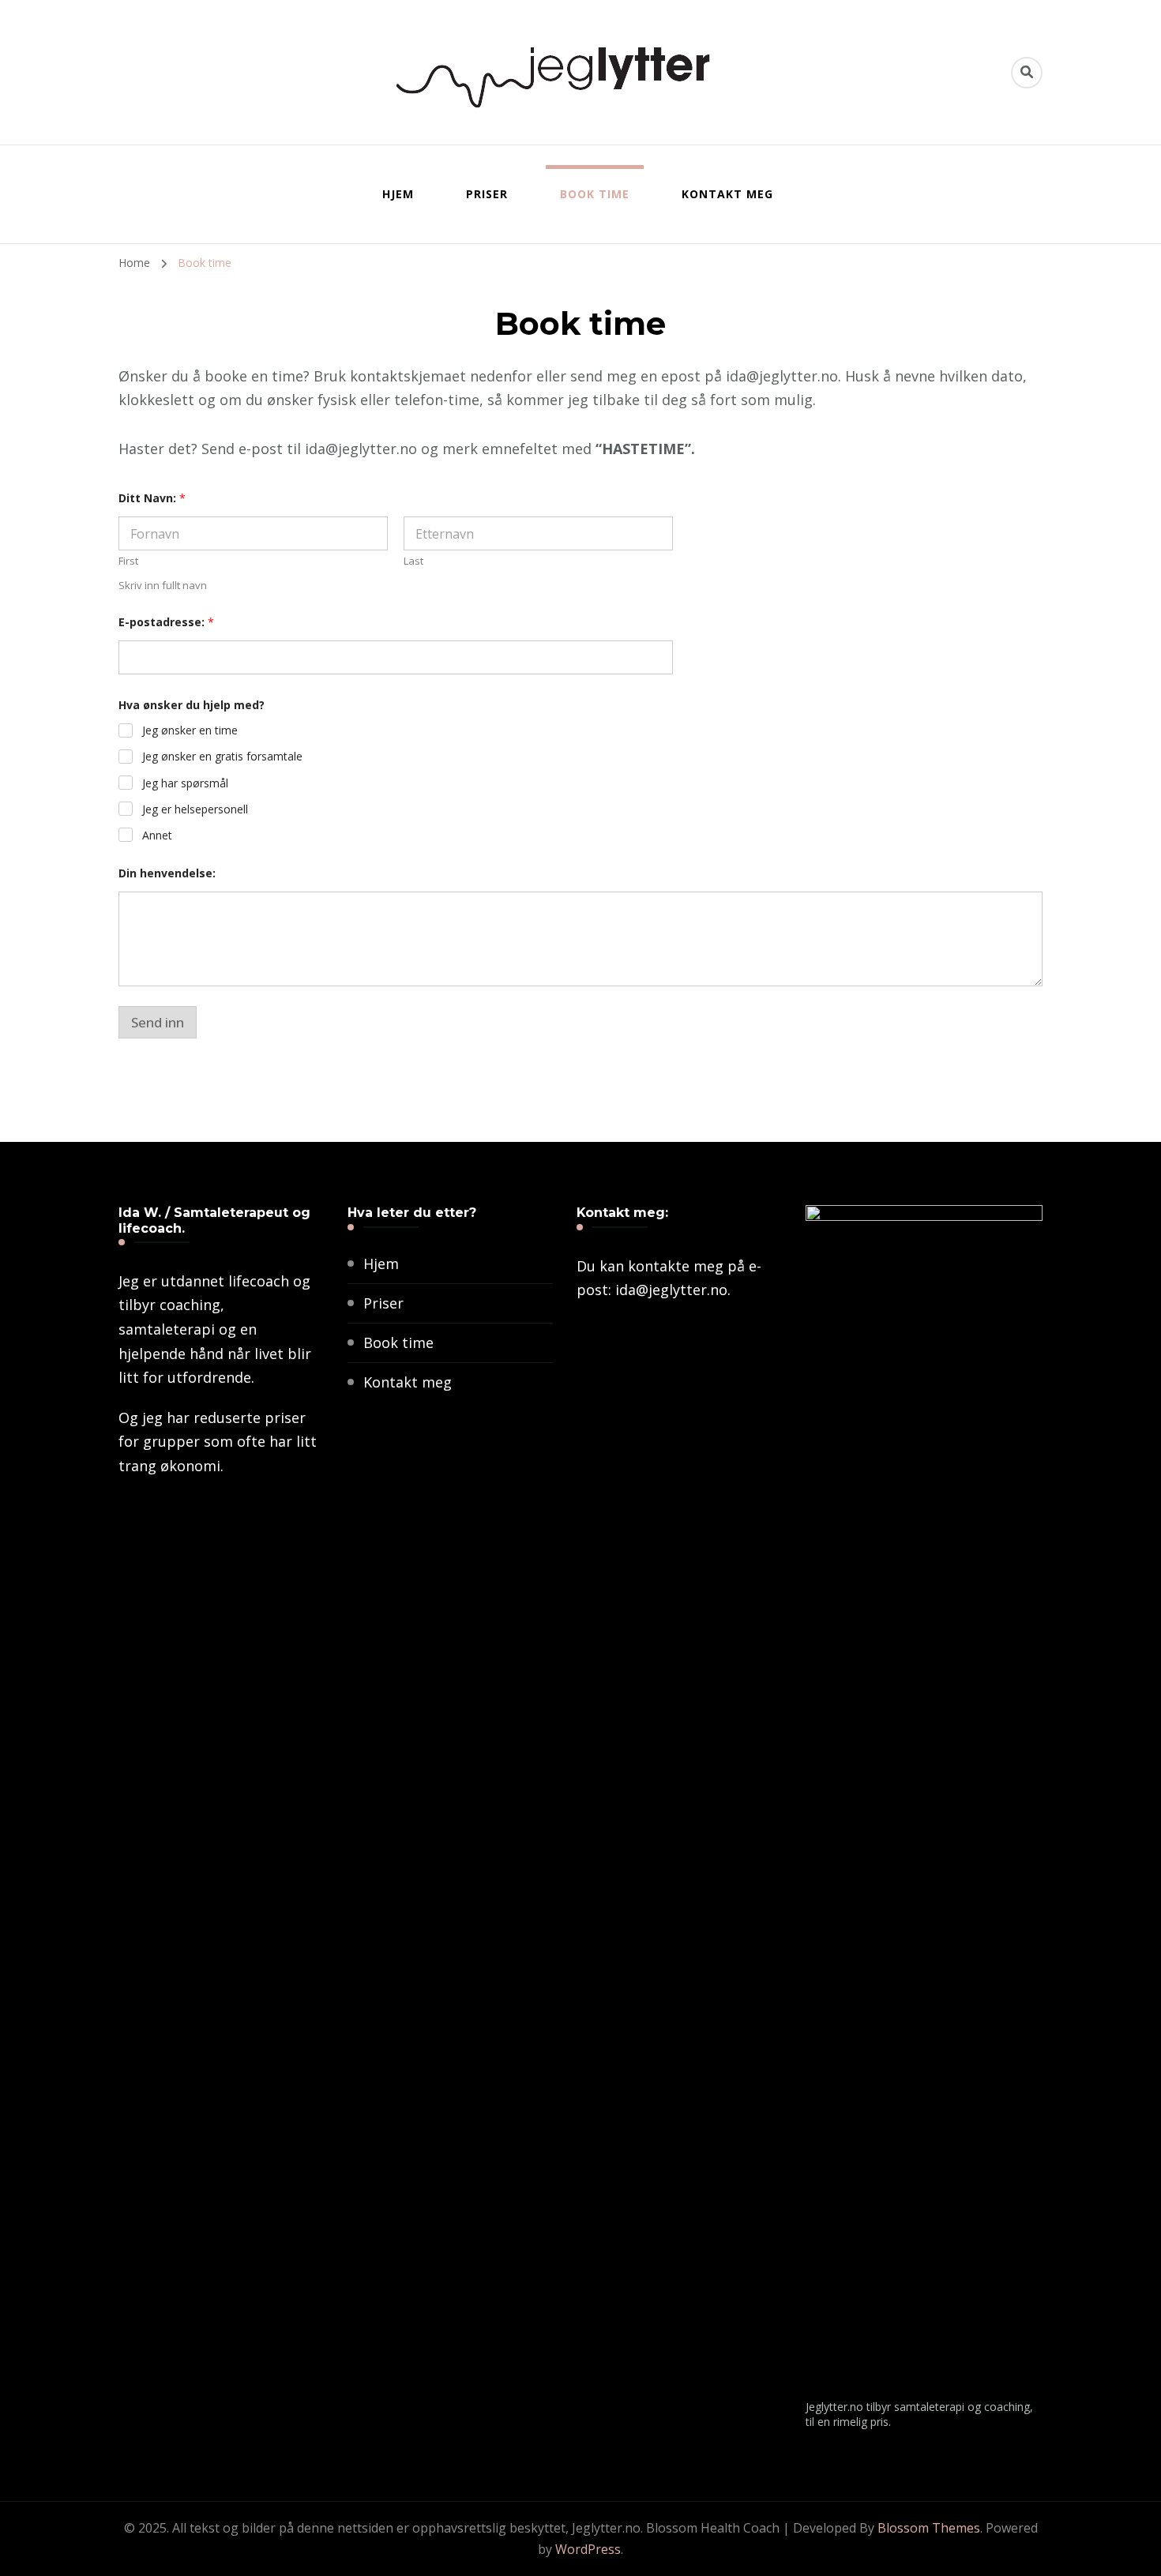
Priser (487, 194)
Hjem (398, 194)
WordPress (588, 2549)
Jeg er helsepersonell (195, 809)
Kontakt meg (727, 194)
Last (413, 561)
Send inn (158, 1022)
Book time (595, 194)
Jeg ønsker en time (190, 730)
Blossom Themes (929, 2528)
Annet (157, 836)
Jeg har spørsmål (185, 783)
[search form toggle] (1027, 73)
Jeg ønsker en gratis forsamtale (222, 757)
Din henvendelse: (167, 873)
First (128, 561)
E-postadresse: (166, 622)
